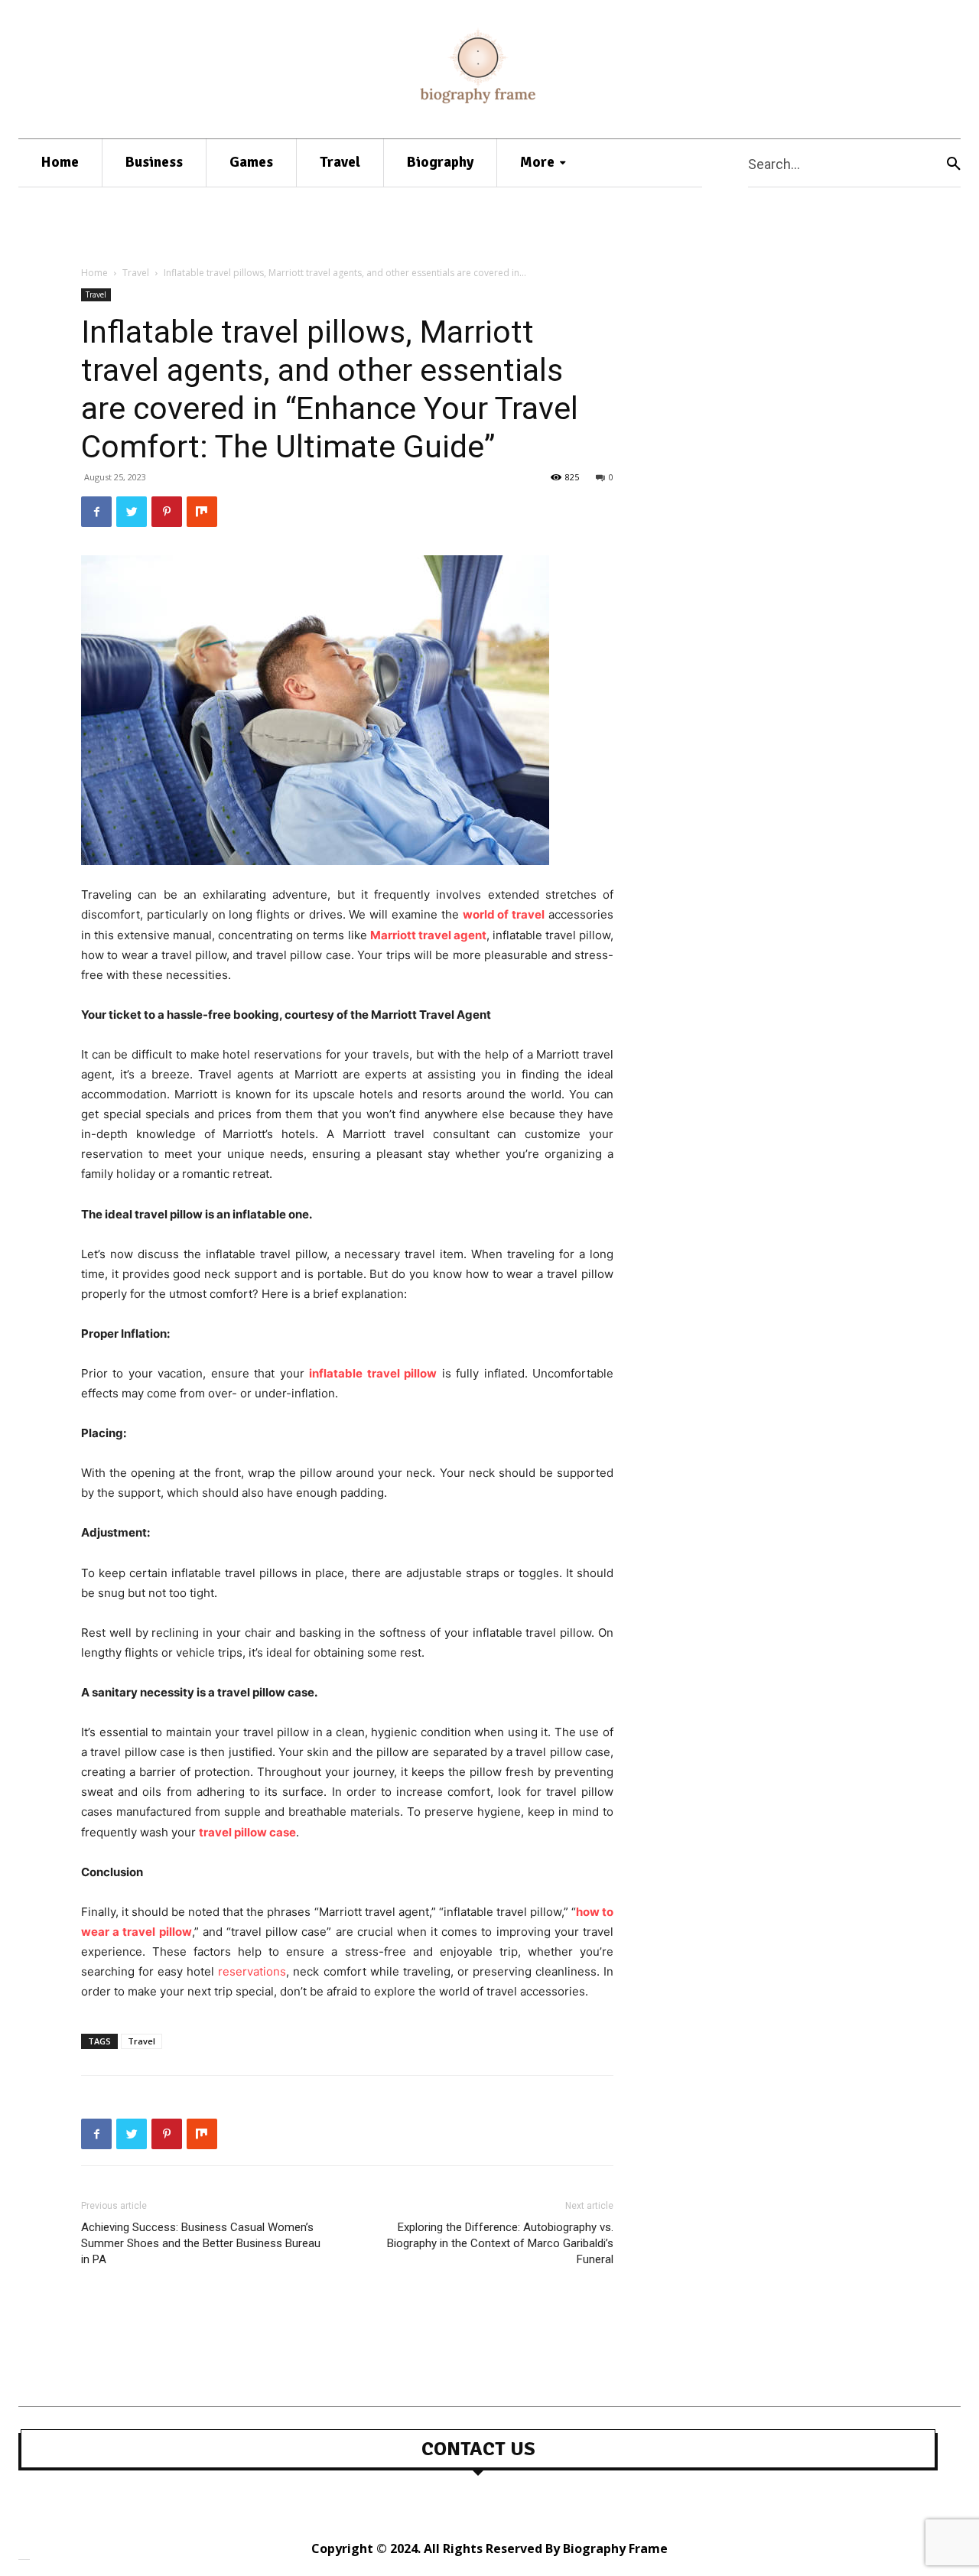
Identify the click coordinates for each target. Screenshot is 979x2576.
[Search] (954, 163)
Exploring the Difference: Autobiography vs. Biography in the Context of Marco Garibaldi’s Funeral (500, 2243)
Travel (136, 273)
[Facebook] (96, 512)
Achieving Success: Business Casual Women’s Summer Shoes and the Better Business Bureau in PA (201, 2243)
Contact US (478, 2449)
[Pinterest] (167, 512)
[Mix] (202, 512)
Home (94, 273)
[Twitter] (132, 512)
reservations (252, 1971)
